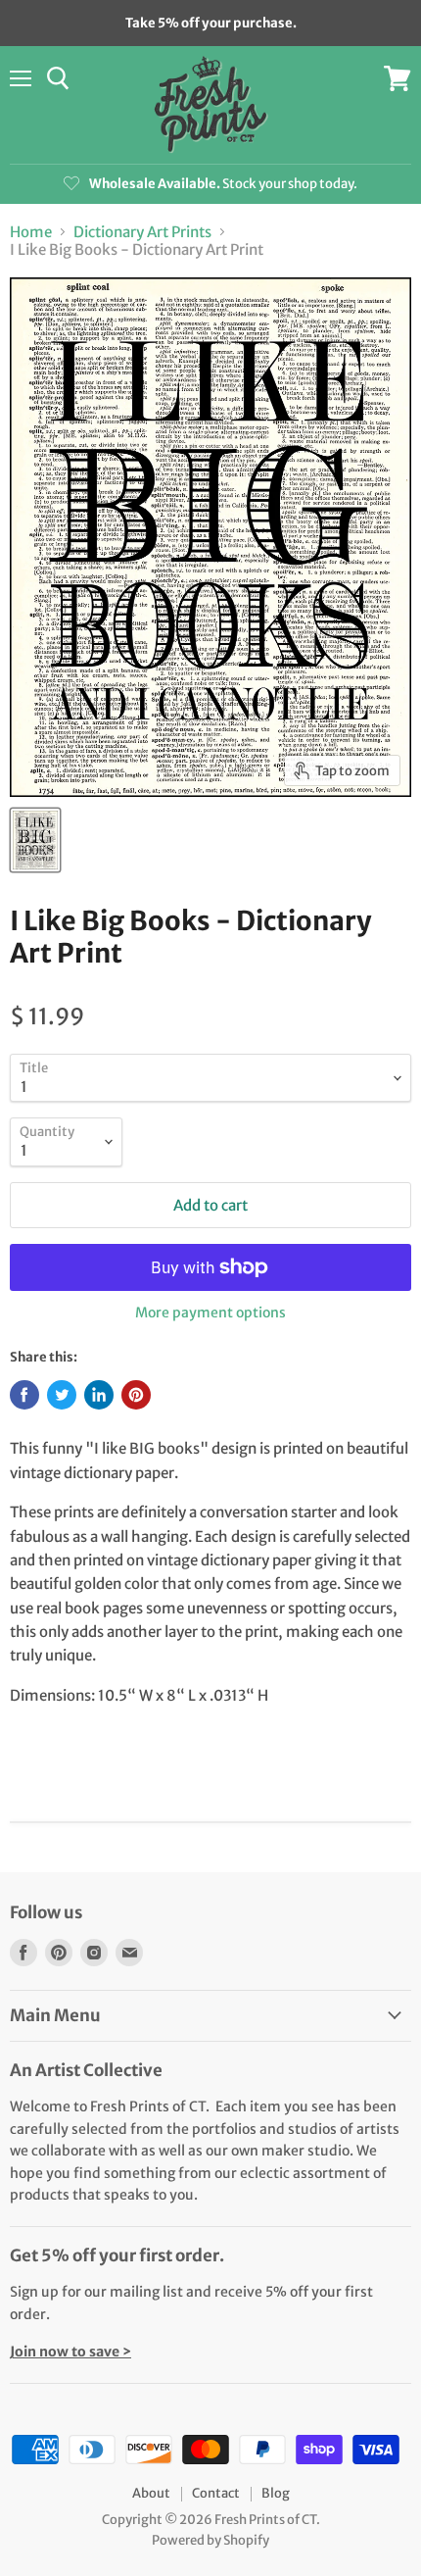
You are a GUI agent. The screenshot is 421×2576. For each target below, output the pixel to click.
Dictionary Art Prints (142, 232)
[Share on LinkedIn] (99, 1395)
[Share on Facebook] (24, 1395)
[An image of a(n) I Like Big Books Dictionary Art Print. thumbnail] (35, 840)
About (151, 2493)
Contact (216, 2493)
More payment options (210, 1313)
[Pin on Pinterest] (136, 1395)
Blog (276, 2493)
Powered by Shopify (210, 2540)
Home (31, 232)
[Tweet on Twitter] (62, 1395)
